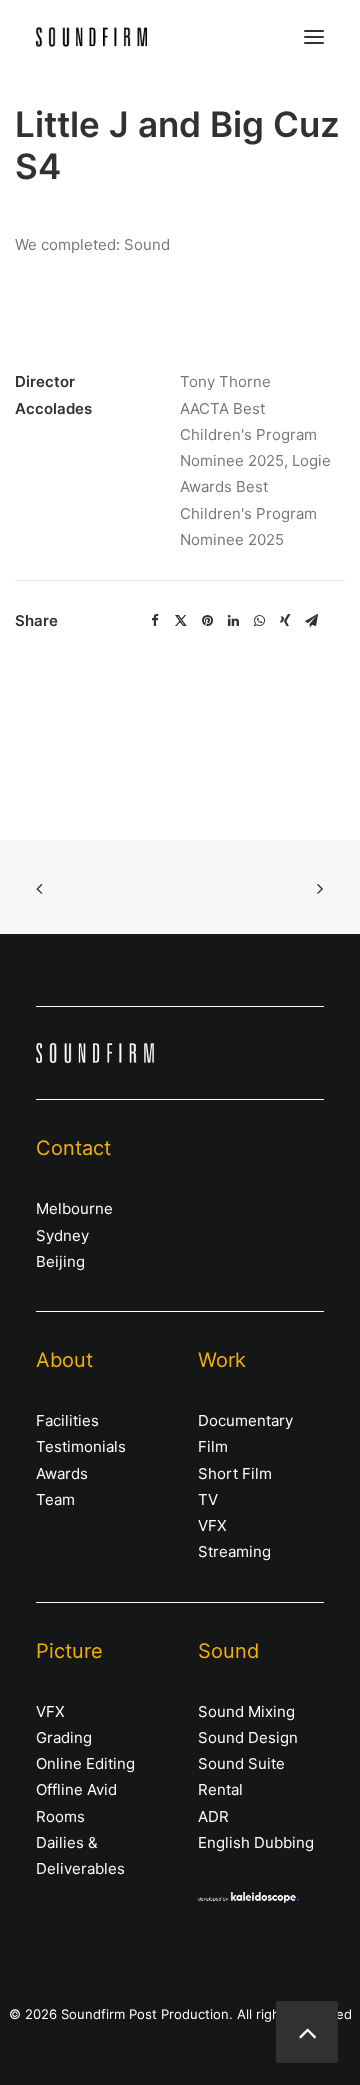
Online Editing (85, 1763)
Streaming (234, 1551)
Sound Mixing (246, 1711)
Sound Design (248, 1737)
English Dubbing (256, 1842)
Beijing (60, 1261)
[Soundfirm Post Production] (91, 37)
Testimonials (81, 1446)
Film (213, 1446)
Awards (62, 1473)
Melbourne (74, 1208)
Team (55, 1499)
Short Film (235, 1473)
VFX (212, 1525)
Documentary (245, 1420)
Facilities (67, 1420)
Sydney (62, 1235)
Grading (64, 1737)
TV (208, 1499)
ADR (213, 1816)
